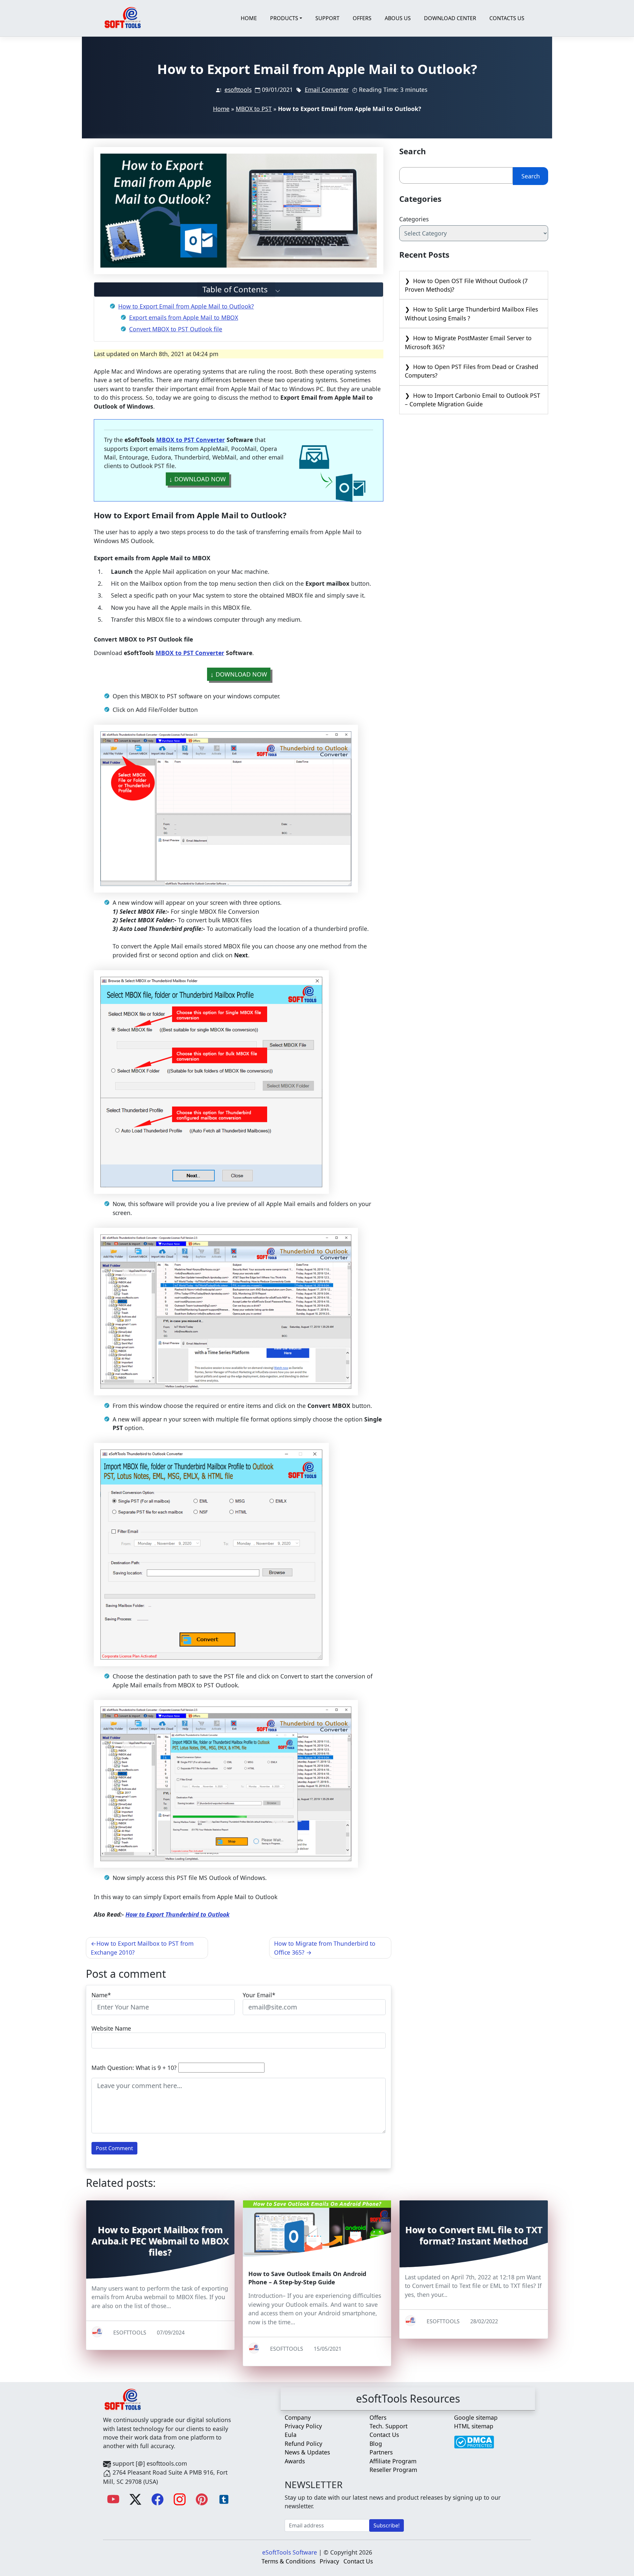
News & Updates (307, 2452)
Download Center (450, 18)
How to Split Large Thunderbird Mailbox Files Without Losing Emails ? (471, 313)
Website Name (111, 2028)
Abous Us (398, 18)
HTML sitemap (474, 2426)
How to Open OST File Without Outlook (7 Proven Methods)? (466, 285)
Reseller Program (393, 2470)
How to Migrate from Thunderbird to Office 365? (325, 1948)
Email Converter (327, 90)
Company (298, 2417)
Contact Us (384, 2435)
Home (249, 18)
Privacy (329, 2561)
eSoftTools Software (290, 2552)
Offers (362, 18)
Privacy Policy (303, 2426)
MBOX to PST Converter (191, 440)
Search (531, 176)
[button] (239, 290)
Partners (381, 2452)
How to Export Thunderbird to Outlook (177, 1914)
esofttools (238, 90)
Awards (295, 2461)
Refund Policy (303, 2444)
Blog (376, 2444)
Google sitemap (476, 2417)
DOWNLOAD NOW (200, 479)
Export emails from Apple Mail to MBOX (184, 317)
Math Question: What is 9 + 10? (134, 2068)
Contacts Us (507, 18)
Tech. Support (388, 2426)
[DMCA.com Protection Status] (474, 2439)
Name (100, 1995)
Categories (414, 219)
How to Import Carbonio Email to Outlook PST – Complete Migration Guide (473, 400)
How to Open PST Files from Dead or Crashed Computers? (472, 371)
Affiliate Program (393, 2461)
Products (284, 18)
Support (327, 18)
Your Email (257, 1995)
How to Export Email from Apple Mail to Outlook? (186, 306)
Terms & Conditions (288, 2561)
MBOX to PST (254, 109)
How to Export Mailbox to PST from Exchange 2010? (142, 1948)
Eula (291, 2435)
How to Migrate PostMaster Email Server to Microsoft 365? (468, 342)
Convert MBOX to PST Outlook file (176, 329)
